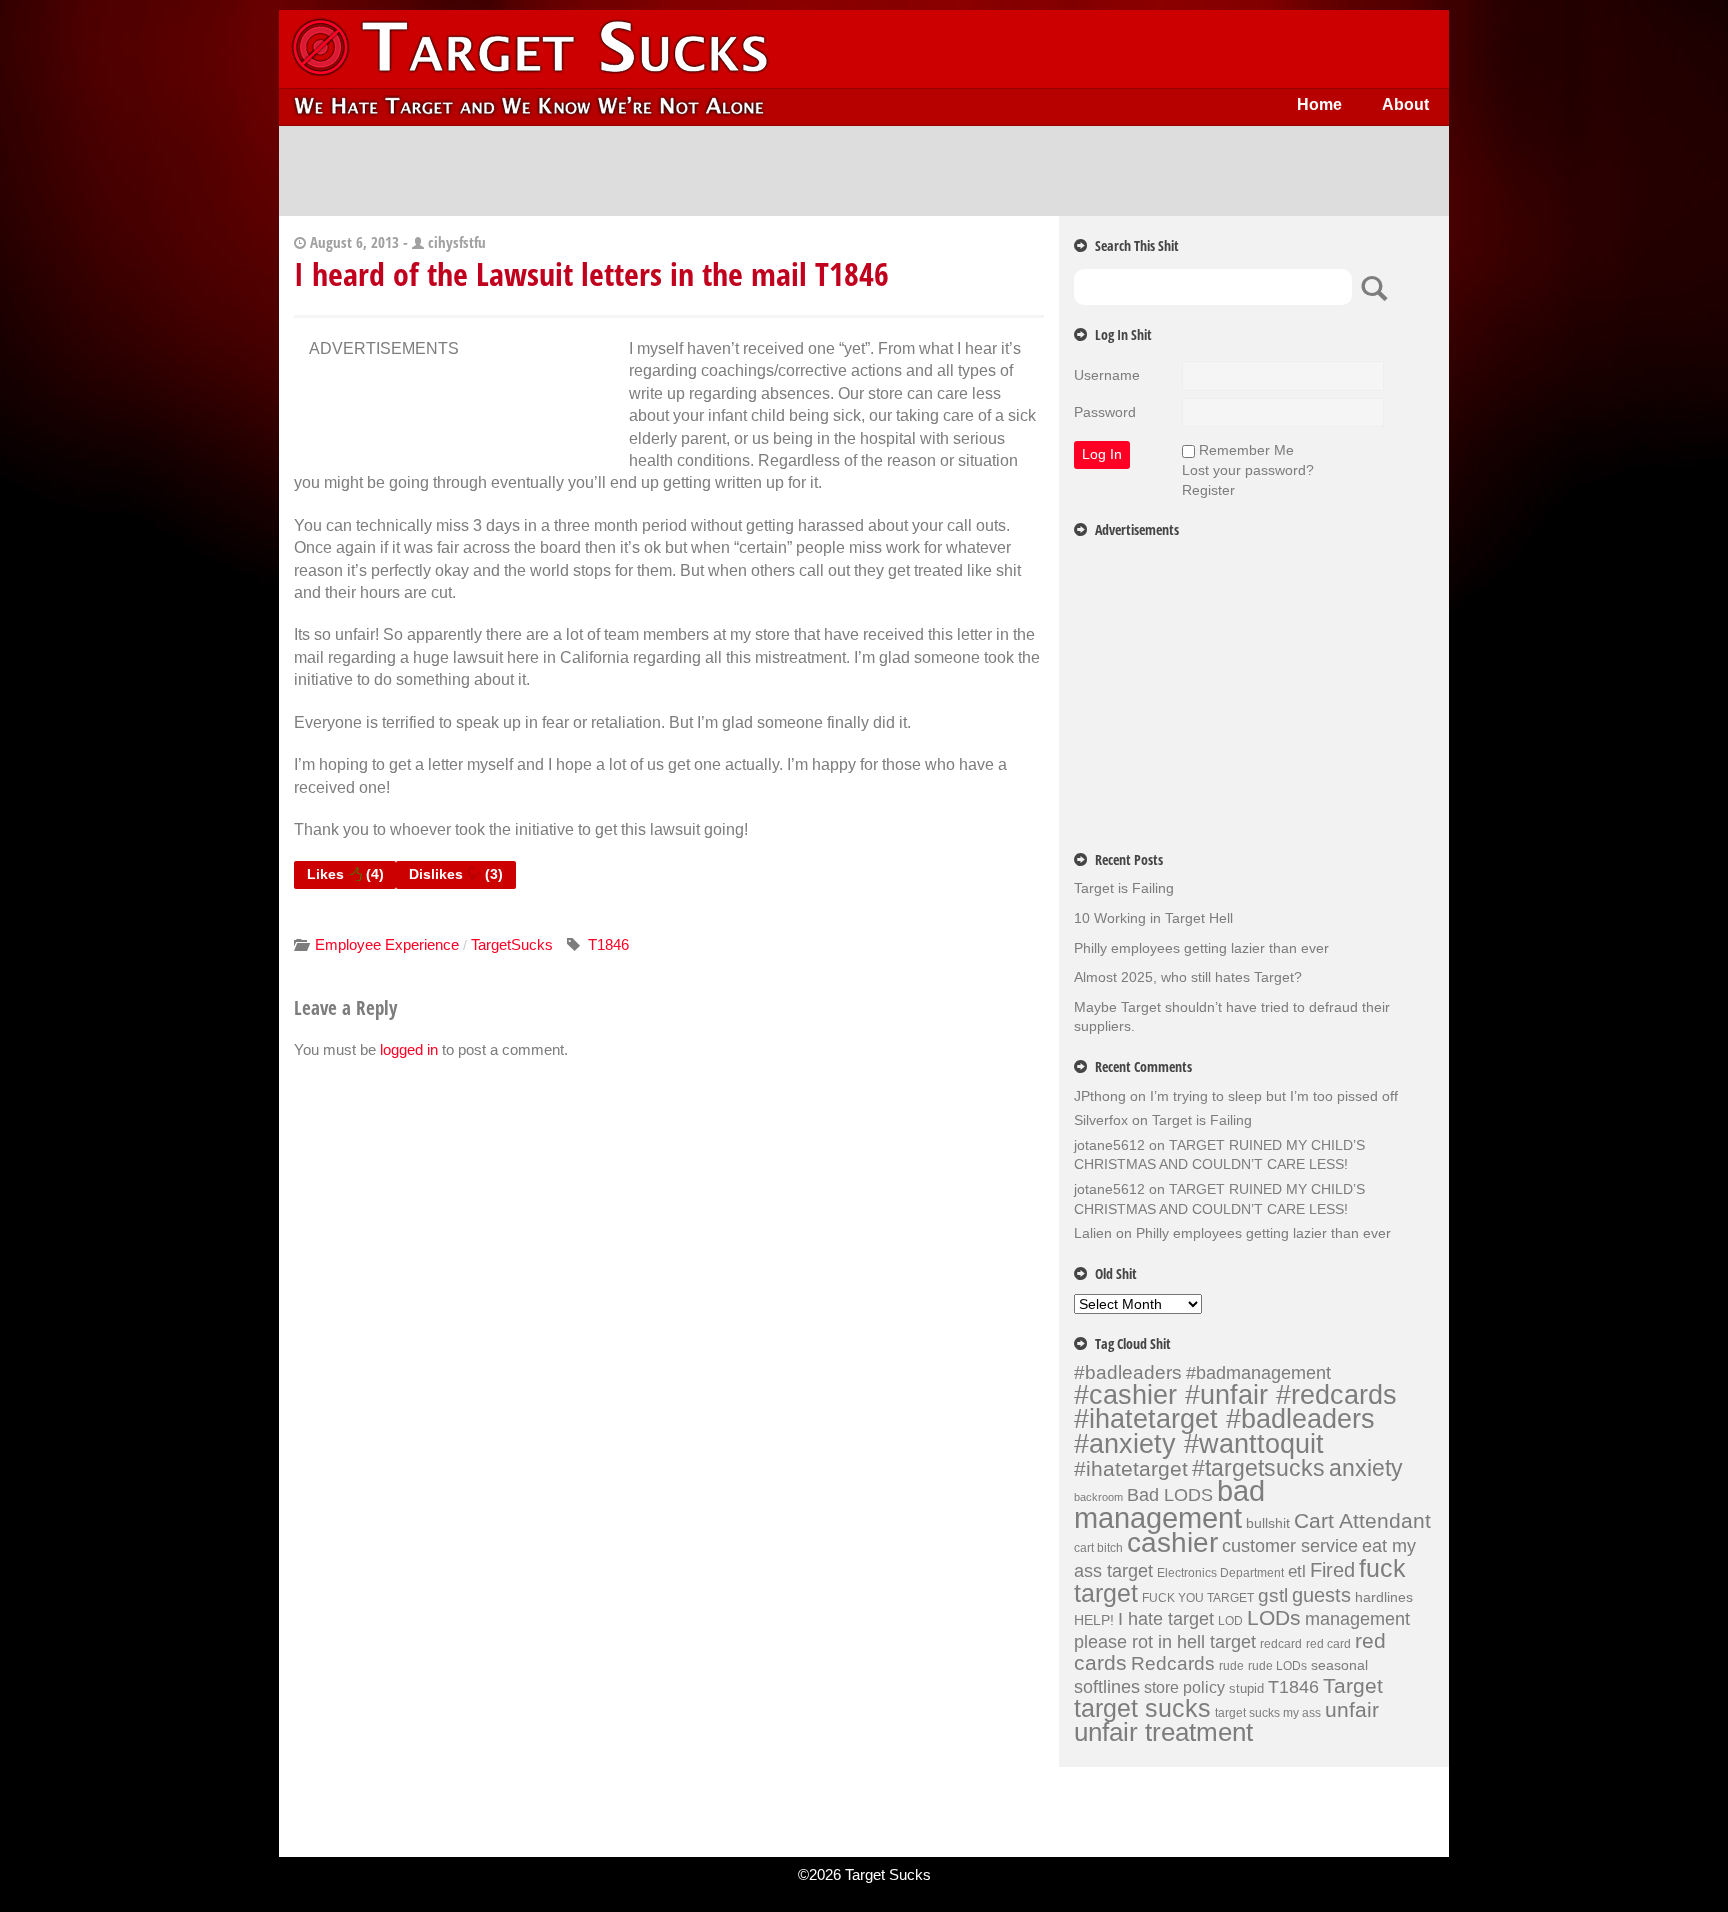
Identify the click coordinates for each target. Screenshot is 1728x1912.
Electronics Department (1220, 1573)
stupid (1246, 1688)
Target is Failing (1124, 888)
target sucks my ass (1268, 1713)
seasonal (1339, 1665)
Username (1107, 375)
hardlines (1384, 1597)
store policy (1184, 1687)
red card (1328, 1644)
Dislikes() (456, 874)
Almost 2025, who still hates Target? (1188, 977)
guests (1321, 1595)
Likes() (345, 874)
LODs (1274, 1617)
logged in (409, 1049)
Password (1105, 412)
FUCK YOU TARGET (1198, 1598)
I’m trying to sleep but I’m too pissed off (1274, 1096)
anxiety (1366, 1468)
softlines (1107, 1686)
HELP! (1094, 1620)
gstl (1273, 1595)
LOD (1230, 1621)
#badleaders (1128, 1372)
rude (1231, 1666)
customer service (1290, 1545)
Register (1208, 490)
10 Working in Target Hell (1153, 918)
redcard (1281, 1644)
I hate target (1166, 1618)
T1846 (608, 944)
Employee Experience (387, 944)
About (1405, 104)
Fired (1332, 1570)
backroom (1098, 1497)
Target (1353, 1686)
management (1357, 1619)
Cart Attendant (1362, 1521)
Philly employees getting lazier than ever (1201, 948)
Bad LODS (1170, 1495)
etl (1297, 1571)
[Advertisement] (864, 171)
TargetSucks (512, 944)
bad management (1169, 1504)
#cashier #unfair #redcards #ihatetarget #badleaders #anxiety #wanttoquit (1235, 1419)
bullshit (1268, 1523)
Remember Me (1246, 450)
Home (1319, 104)
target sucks (1142, 1708)
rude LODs (1277, 1666)
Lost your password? (1248, 470)
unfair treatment (1163, 1732)
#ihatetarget (1131, 1469)
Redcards (1173, 1663)
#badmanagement (1258, 1373)
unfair (1352, 1710)
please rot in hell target (1165, 1641)
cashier (1172, 1542)
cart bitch (1098, 1548)
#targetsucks (1258, 1468)
